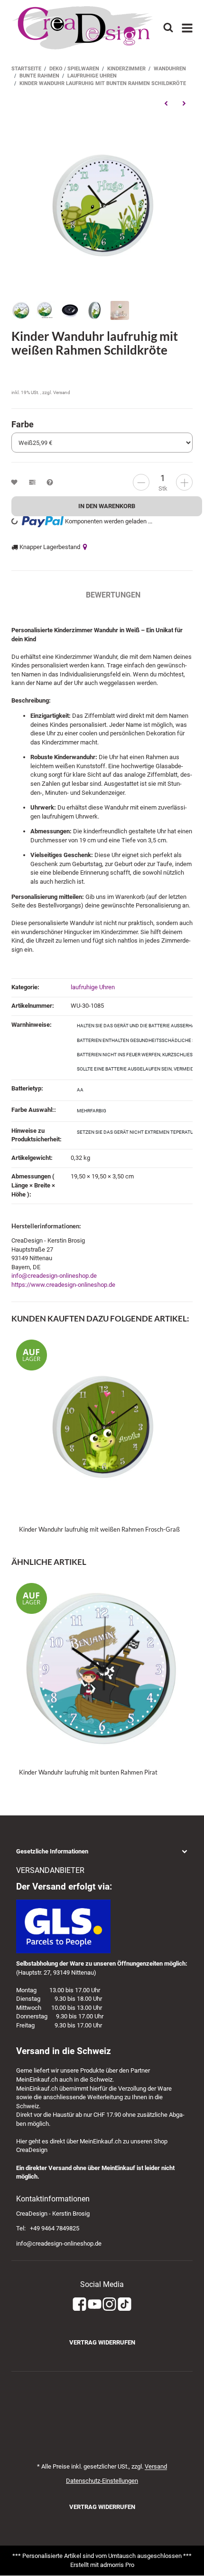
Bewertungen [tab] (113, 595)
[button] (102, 1852)
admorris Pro (117, 2565)
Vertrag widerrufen (102, 2342)
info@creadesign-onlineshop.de (54, 1276)
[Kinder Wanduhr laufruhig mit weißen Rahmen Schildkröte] (102, 204)
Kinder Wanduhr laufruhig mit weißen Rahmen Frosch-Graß (99, 1529)
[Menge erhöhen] (184, 482)
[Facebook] (79, 2304)
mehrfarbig (92, 1111)
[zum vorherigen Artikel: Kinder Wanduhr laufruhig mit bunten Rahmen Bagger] (166, 104)
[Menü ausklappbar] (188, 28)
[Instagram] (109, 2304)
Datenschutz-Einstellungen (102, 2481)
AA (80, 1090)
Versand (62, 392)
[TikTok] (125, 2304)
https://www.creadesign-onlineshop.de (63, 1285)
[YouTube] (95, 2304)
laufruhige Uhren (93, 987)
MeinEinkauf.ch (37, 2079)
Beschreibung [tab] (39, 595)
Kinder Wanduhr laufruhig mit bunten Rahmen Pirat (88, 1772)
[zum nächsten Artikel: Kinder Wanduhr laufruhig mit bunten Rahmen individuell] (184, 104)
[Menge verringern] (141, 482)
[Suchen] (168, 28)
